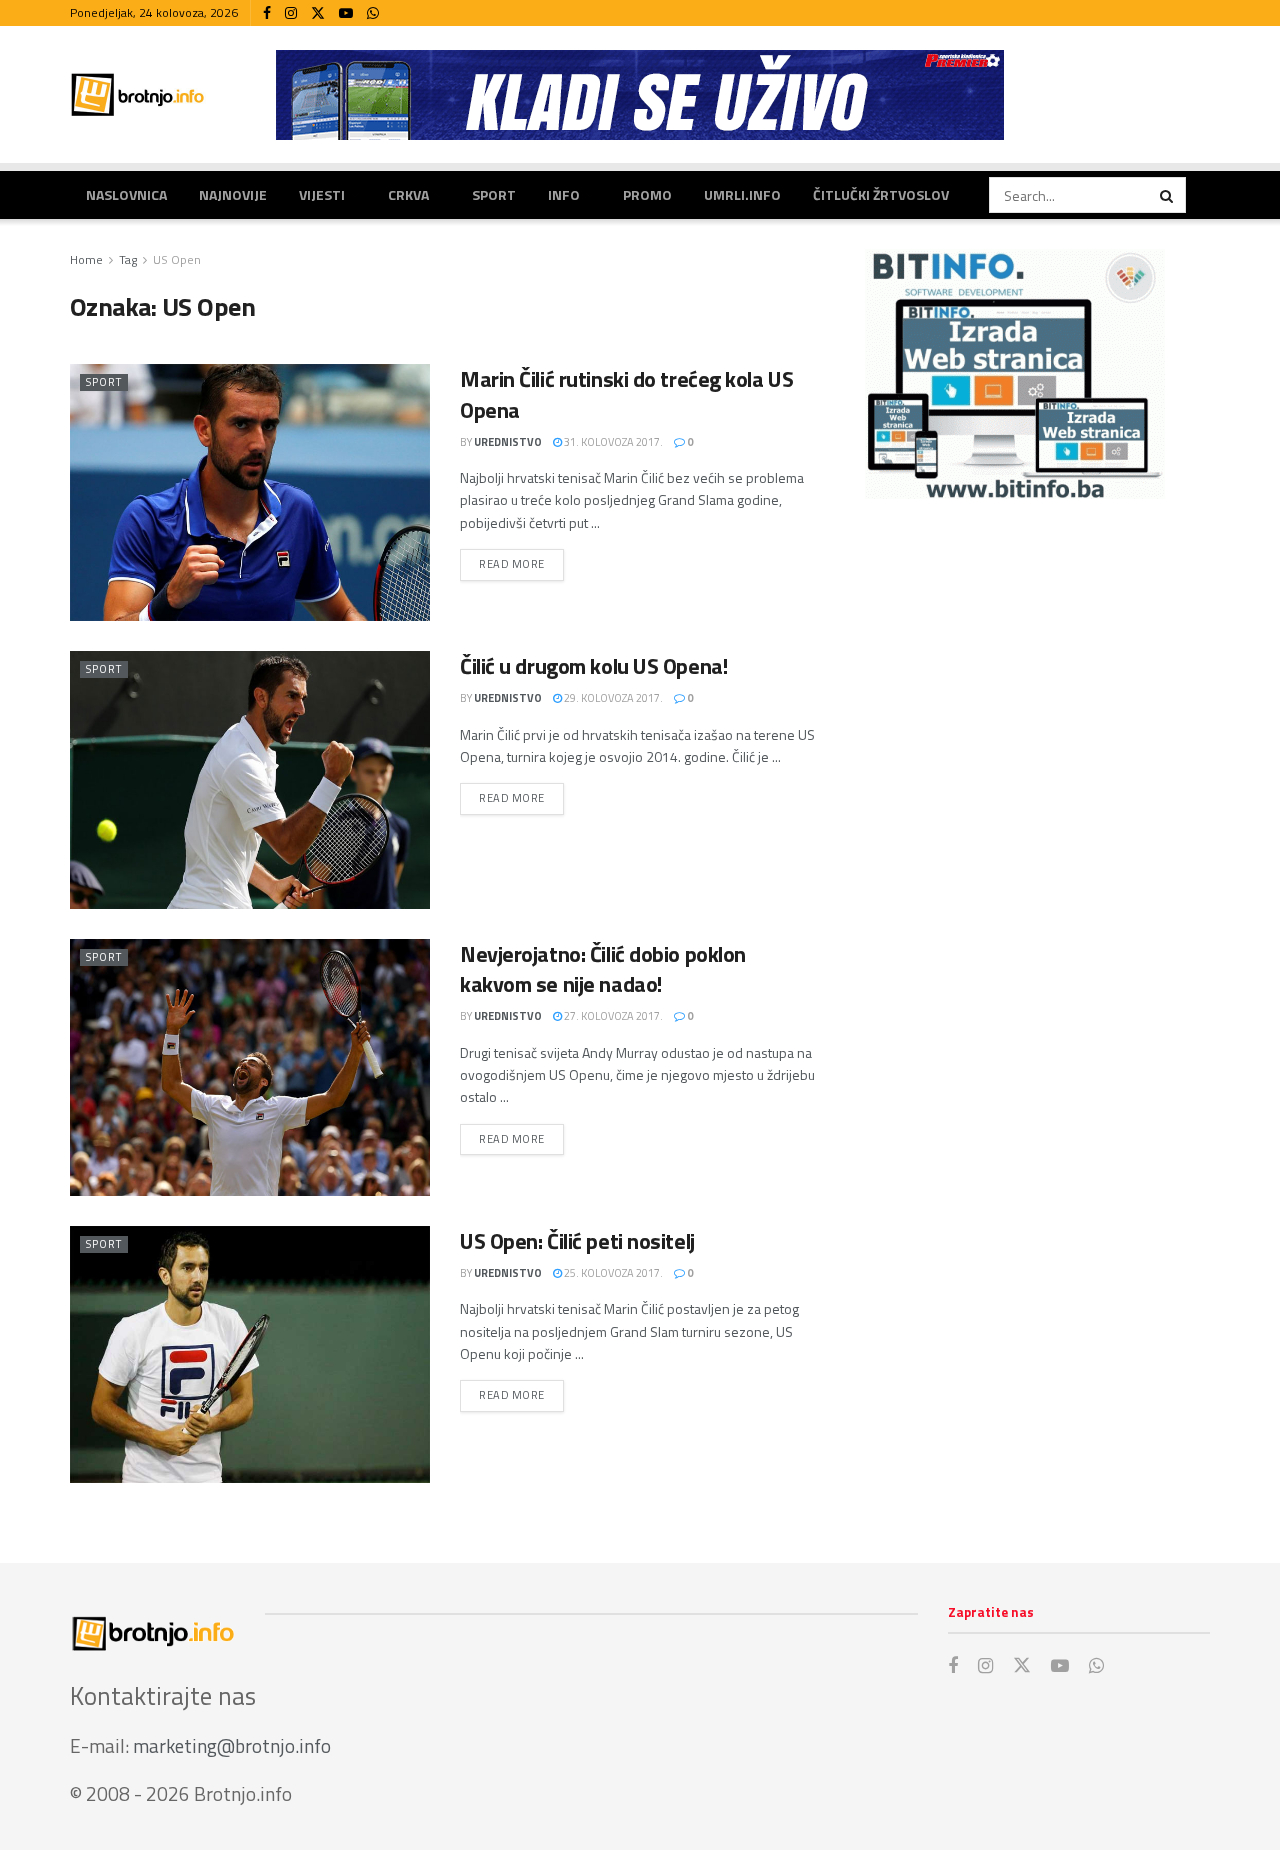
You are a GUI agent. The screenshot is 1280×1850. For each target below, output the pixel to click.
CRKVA (408, 194)
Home (86, 259)
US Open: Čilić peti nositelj (577, 1241)
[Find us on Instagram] (291, 13)
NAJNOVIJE (233, 194)
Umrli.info (742, 194)
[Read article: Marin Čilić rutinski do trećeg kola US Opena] (250, 492)
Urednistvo (508, 442)
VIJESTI (322, 194)
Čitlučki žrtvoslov (881, 194)
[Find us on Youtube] (346, 13)
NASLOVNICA (126, 194)
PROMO (647, 194)
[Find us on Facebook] (267, 13)
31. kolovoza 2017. (612, 442)
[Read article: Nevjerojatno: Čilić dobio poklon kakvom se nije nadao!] (250, 1067)
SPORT (494, 194)
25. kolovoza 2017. (612, 1273)
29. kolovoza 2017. (612, 698)
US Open (177, 259)
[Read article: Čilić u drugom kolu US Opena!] (250, 779)
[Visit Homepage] (138, 94)
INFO (564, 194)
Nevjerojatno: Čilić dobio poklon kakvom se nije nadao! (603, 969)
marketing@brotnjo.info (232, 1745)
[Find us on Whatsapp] (373, 13)
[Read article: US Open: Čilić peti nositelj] (250, 1354)
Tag (128, 259)
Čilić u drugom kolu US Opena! (593, 666)
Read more (521, 563)
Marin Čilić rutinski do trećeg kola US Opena (626, 394)
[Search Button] (1168, 195)
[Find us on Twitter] (318, 13)
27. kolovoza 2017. (612, 1016)
